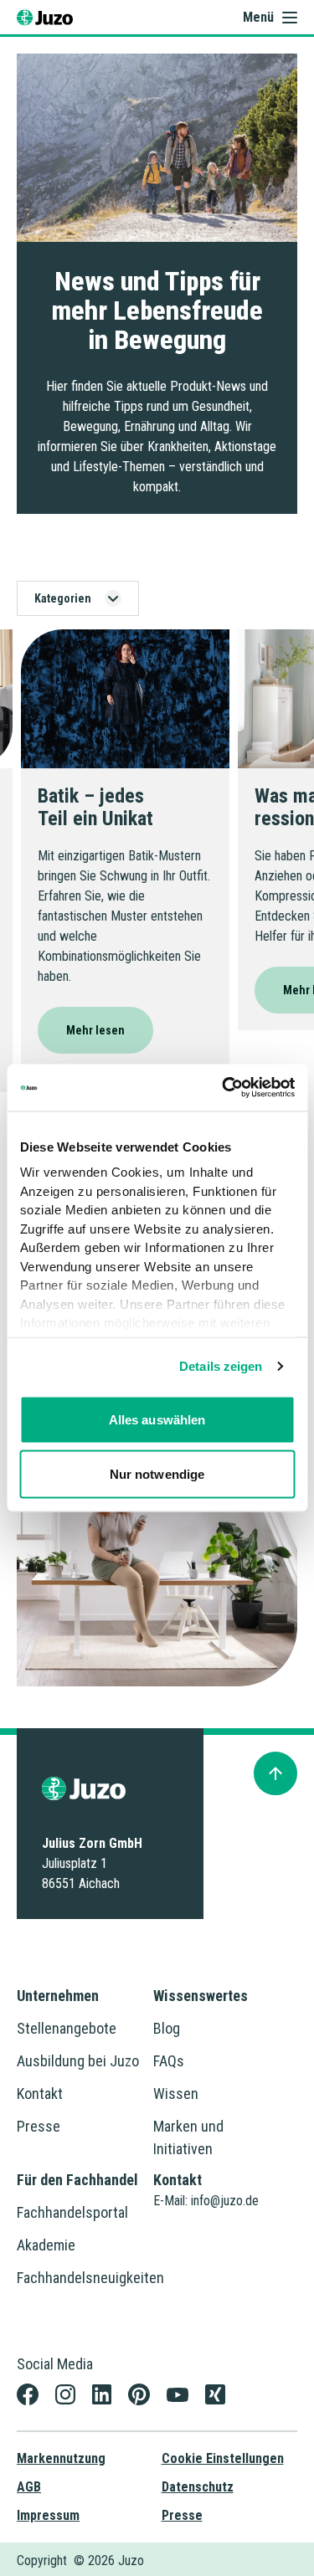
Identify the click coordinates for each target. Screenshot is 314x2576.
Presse (39, 2126)
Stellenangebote (67, 2028)
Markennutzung (61, 2458)
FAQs (169, 2061)
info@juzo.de (225, 2201)
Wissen (176, 2094)
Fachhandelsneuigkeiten (90, 2278)
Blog (167, 2028)
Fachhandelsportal (72, 2212)
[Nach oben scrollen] (275, 1773)
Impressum (48, 2515)
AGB (29, 2487)
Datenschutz (198, 2487)
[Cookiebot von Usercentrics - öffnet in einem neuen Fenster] (224, 1088)
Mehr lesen (95, 1030)
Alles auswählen (157, 1419)
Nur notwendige (157, 1474)
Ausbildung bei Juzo (78, 2061)
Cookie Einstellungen (223, 2458)
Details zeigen (221, 1366)
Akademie (46, 2245)
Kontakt (40, 2094)
